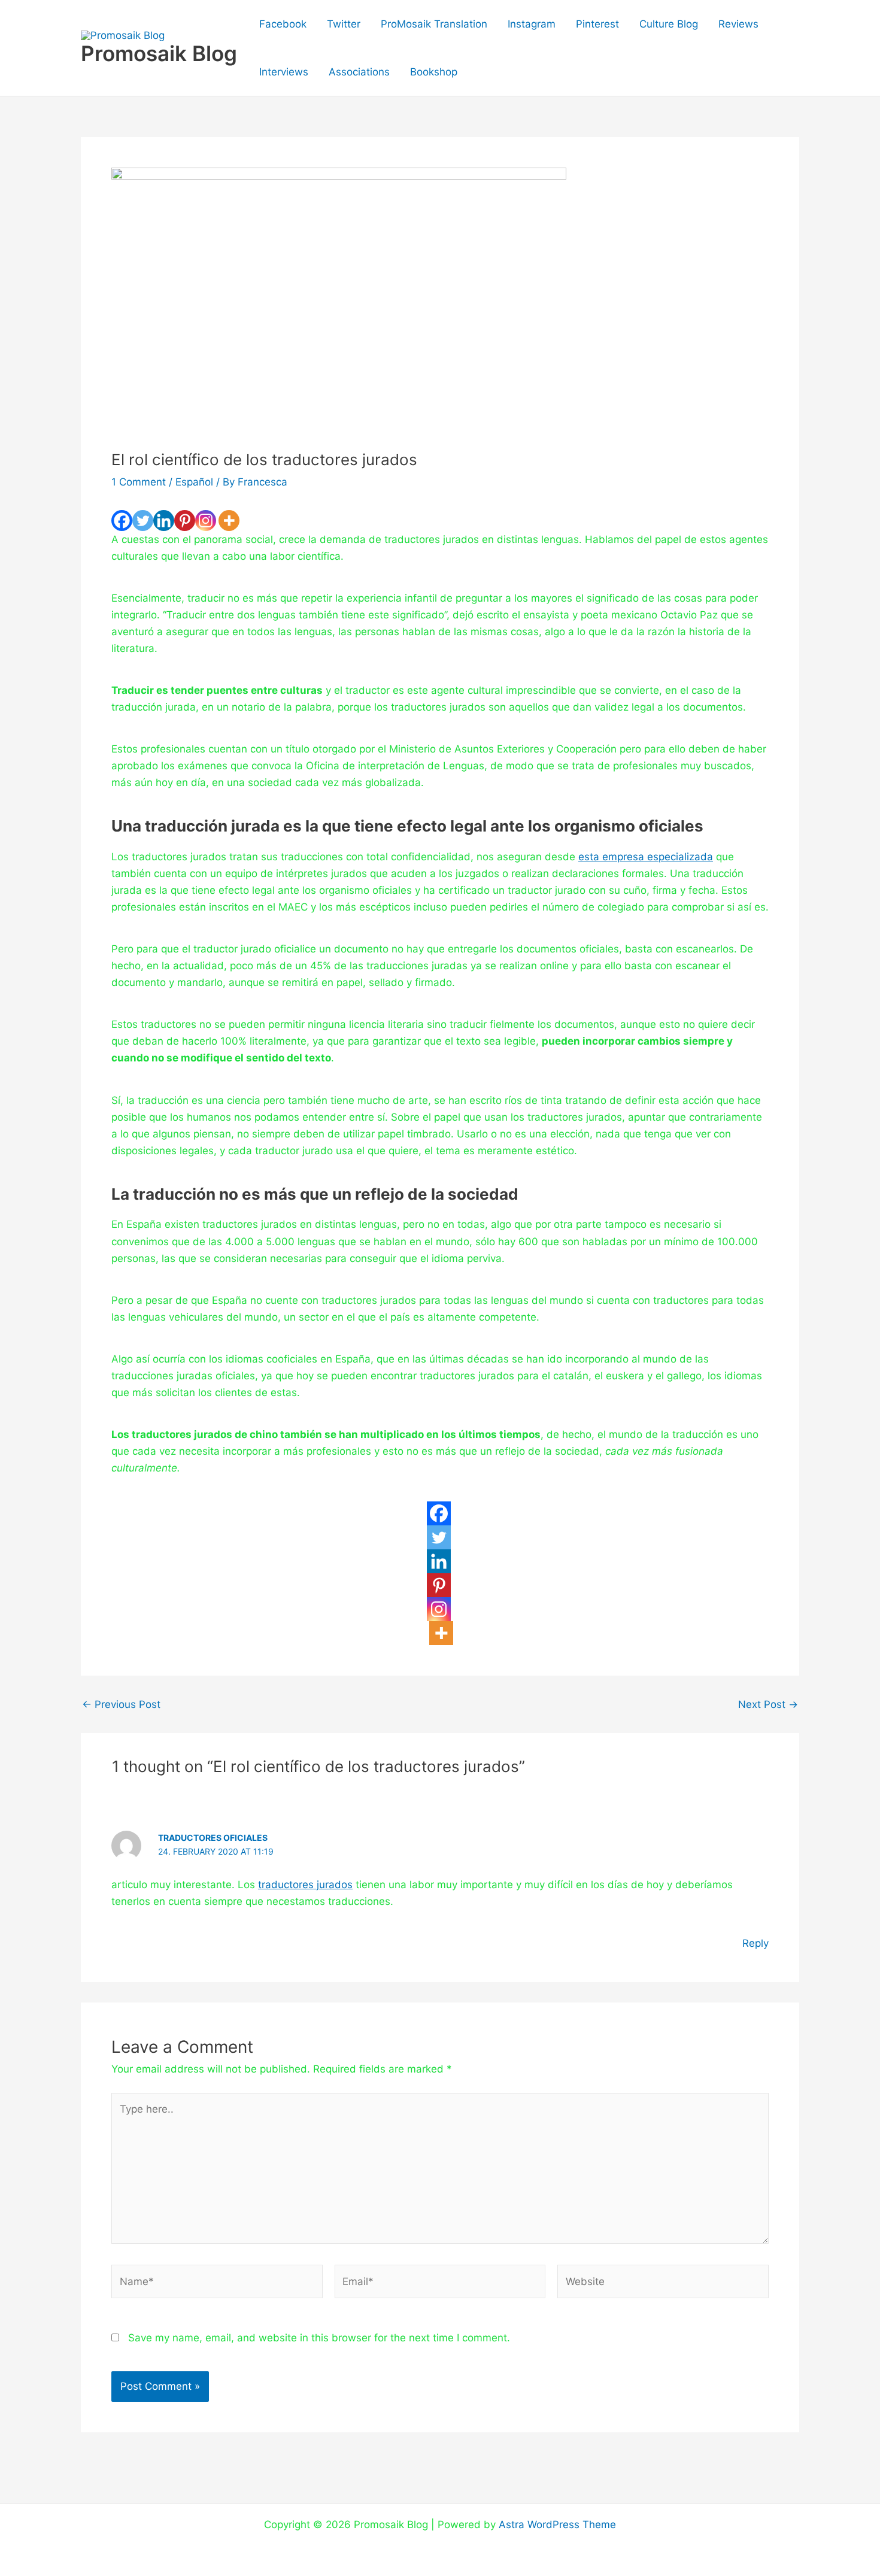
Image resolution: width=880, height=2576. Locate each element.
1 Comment (139, 482)
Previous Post (121, 1705)
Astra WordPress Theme (557, 2525)
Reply (755, 1943)
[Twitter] (143, 521)
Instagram (532, 24)
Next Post (768, 1705)
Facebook (283, 24)
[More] (229, 521)
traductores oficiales (213, 1838)
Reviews (738, 24)
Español (194, 482)
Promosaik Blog (159, 53)
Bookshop (434, 72)
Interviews (284, 72)
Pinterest (597, 24)
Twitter (344, 24)
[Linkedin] (164, 521)
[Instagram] (206, 521)
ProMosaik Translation (434, 24)
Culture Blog (669, 24)
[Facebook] (122, 521)
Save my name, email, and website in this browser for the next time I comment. (319, 2338)
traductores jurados (305, 1885)
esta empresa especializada (646, 857)
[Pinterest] (185, 521)
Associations (359, 72)
